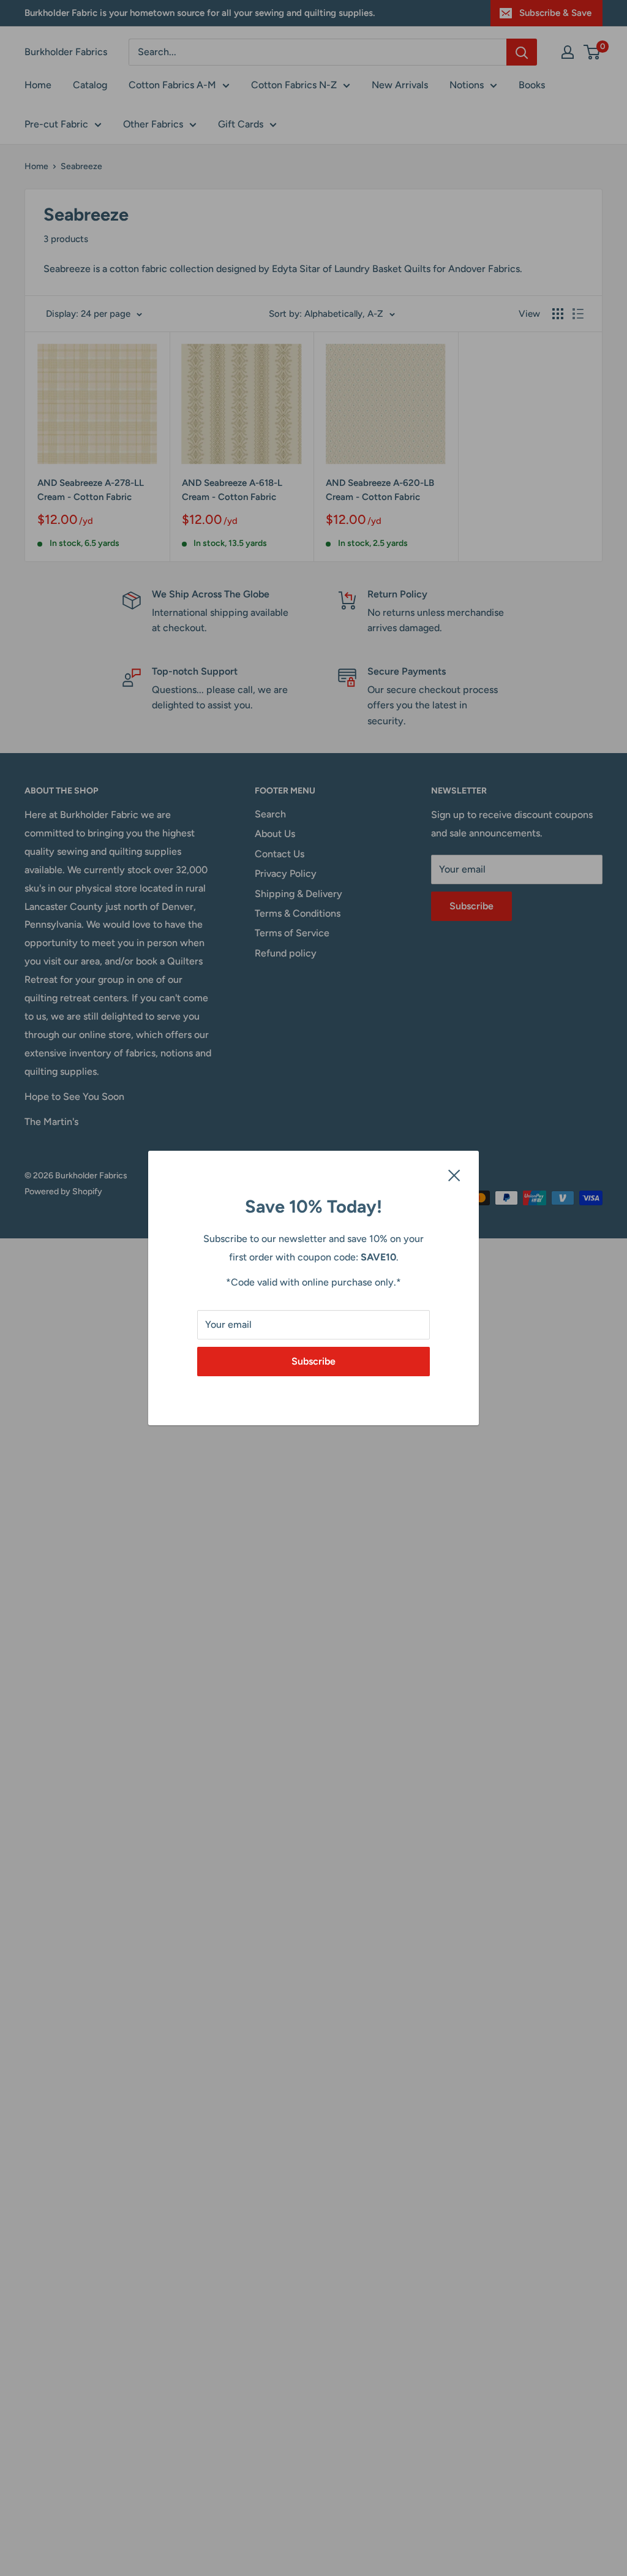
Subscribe (313, 1361)
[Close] (454, 1175)
